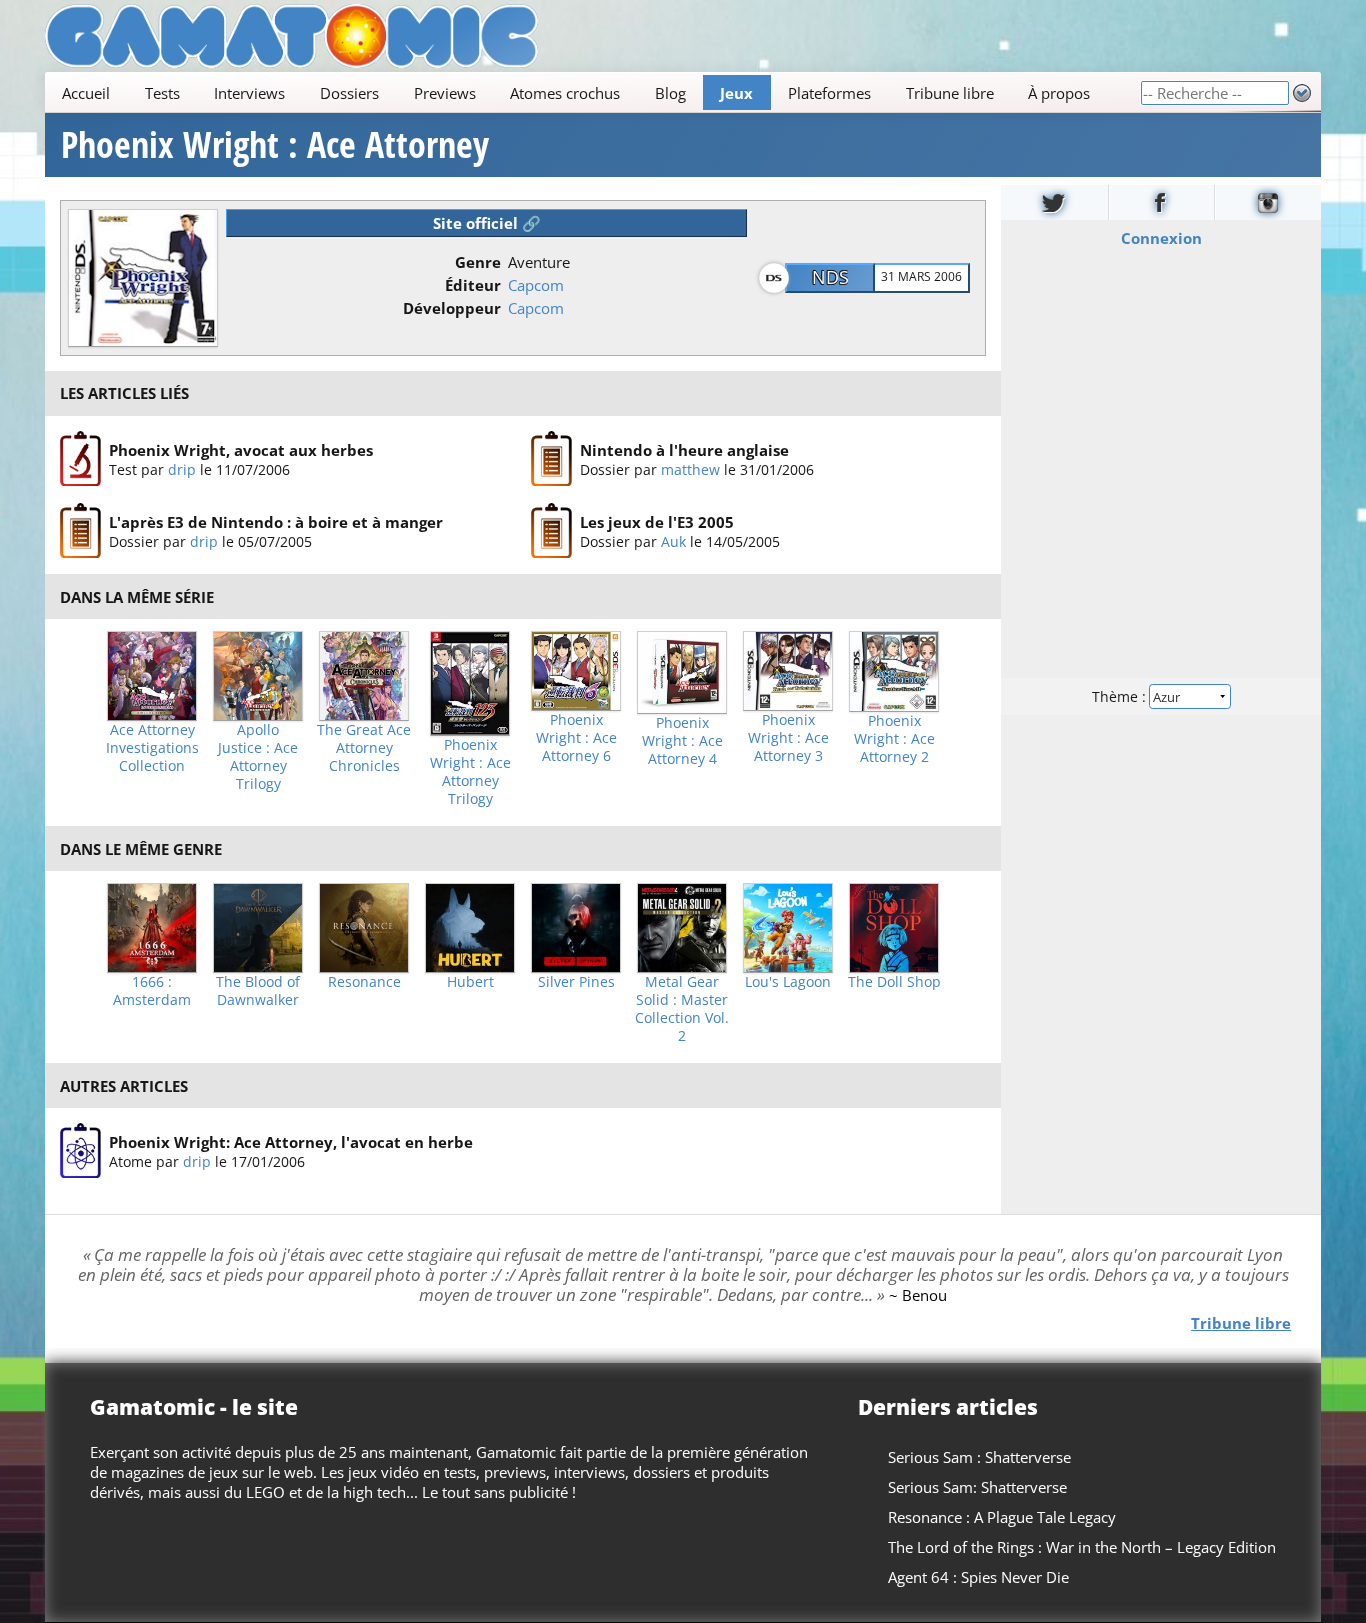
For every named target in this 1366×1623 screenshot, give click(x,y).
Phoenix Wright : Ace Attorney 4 (682, 741)
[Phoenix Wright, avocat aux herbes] (80, 459)
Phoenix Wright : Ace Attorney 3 (788, 738)
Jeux (736, 93)
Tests (162, 93)
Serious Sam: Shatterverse (977, 1487)
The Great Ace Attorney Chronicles (364, 748)
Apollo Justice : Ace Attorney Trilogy (258, 757)
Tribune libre (950, 93)
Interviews (249, 93)
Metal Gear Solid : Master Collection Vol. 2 (682, 1009)
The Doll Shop (894, 982)
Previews (445, 93)
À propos (1059, 93)
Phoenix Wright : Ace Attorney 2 (894, 739)
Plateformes (829, 93)
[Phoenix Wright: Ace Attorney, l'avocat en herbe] (80, 1151)
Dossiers (349, 93)
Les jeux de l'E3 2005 (657, 522)
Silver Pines (576, 982)
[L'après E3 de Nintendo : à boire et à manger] (80, 531)
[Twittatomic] (1054, 202)
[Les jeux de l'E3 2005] (551, 531)
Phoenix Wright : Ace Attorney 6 (576, 738)
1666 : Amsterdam (152, 991)
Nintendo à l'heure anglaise (684, 449)
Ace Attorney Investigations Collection (152, 748)
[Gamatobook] (1162, 202)
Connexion (1161, 238)
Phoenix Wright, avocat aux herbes (241, 449)
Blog (670, 93)
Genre (478, 262)
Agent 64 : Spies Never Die (978, 1577)
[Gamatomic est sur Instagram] (1268, 202)
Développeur (452, 308)
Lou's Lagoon (788, 982)
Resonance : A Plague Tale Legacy (1002, 1517)
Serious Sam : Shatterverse (979, 1457)
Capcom (536, 285)
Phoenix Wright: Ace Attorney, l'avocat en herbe (291, 1142)
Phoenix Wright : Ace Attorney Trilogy (470, 772)
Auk (673, 541)
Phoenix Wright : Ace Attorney (275, 145)
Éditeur (473, 285)
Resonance (364, 982)
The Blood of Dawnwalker (258, 991)
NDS (830, 277)
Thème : (1121, 696)
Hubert (470, 982)
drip (182, 468)
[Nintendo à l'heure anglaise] (551, 459)
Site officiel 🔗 (487, 223)
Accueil (86, 93)
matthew (690, 468)
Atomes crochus (565, 93)
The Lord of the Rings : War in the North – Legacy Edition (1082, 1547)
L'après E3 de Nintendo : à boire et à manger (276, 522)
